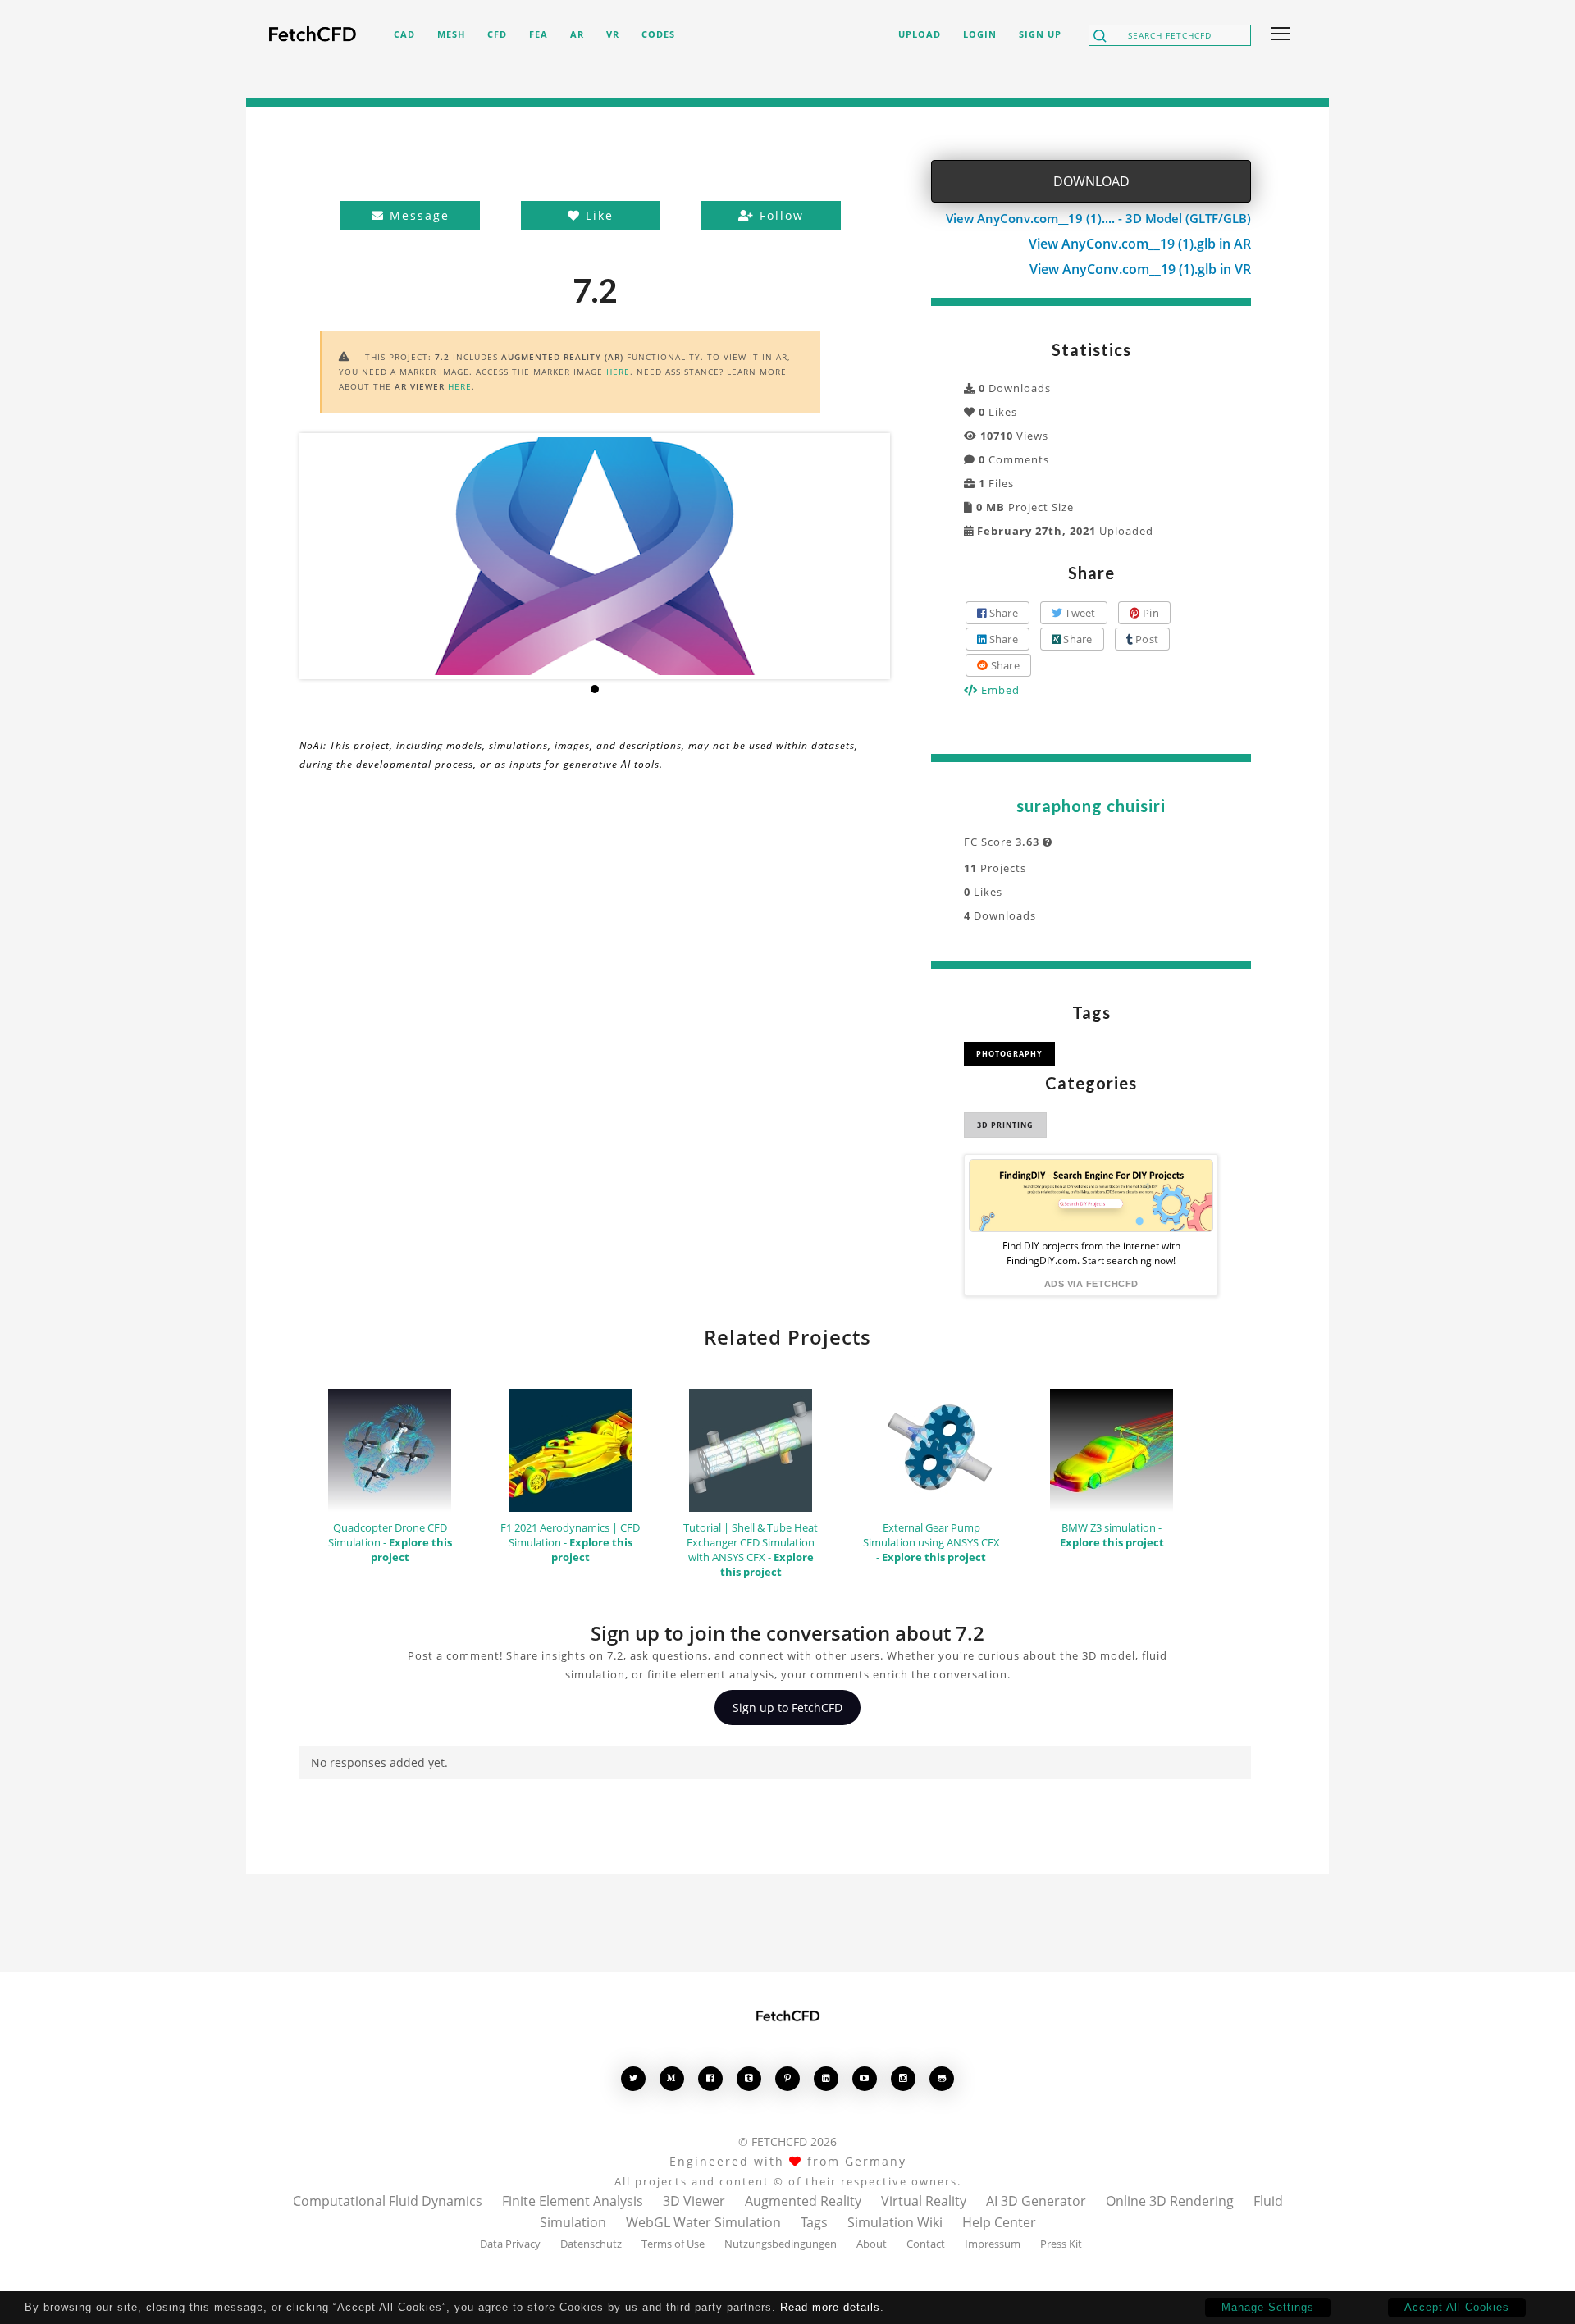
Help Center (999, 2222)
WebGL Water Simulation (703, 2222)
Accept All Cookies (1457, 2307)
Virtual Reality (924, 2201)
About (872, 2244)
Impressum (993, 2244)
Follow (779, 215)
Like (597, 215)
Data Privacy (510, 2244)
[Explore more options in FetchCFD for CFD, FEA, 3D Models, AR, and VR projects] (1277, 35)
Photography (1009, 1054)
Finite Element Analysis (573, 2201)
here (618, 372)
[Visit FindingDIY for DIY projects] (1091, 1196)
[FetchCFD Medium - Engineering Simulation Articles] (672, 2078)
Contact (926, 2244)
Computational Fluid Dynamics (388, 2201)
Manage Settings (1268, 2307)
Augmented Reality (803, 2201)
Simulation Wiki (895, 2222)
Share (1002, 613)
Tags (814, 2222)
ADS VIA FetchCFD (1091, 1284)
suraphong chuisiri (1091, 806)
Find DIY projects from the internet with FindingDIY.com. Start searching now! (1091, 1253)
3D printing (1005, 1125)
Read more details (830, 2307)
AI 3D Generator (1036, 2201)
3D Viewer (694, 2201)
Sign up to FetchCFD (787, 1708)
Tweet (1079, 613)
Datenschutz (591, 2244)
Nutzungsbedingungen (781, 2244)
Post (1146, 639)
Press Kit (1061, 2244)
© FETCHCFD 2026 (787, 2141)
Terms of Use (673, 2244)
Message (417, 215)
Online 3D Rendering (1170, 2201)
